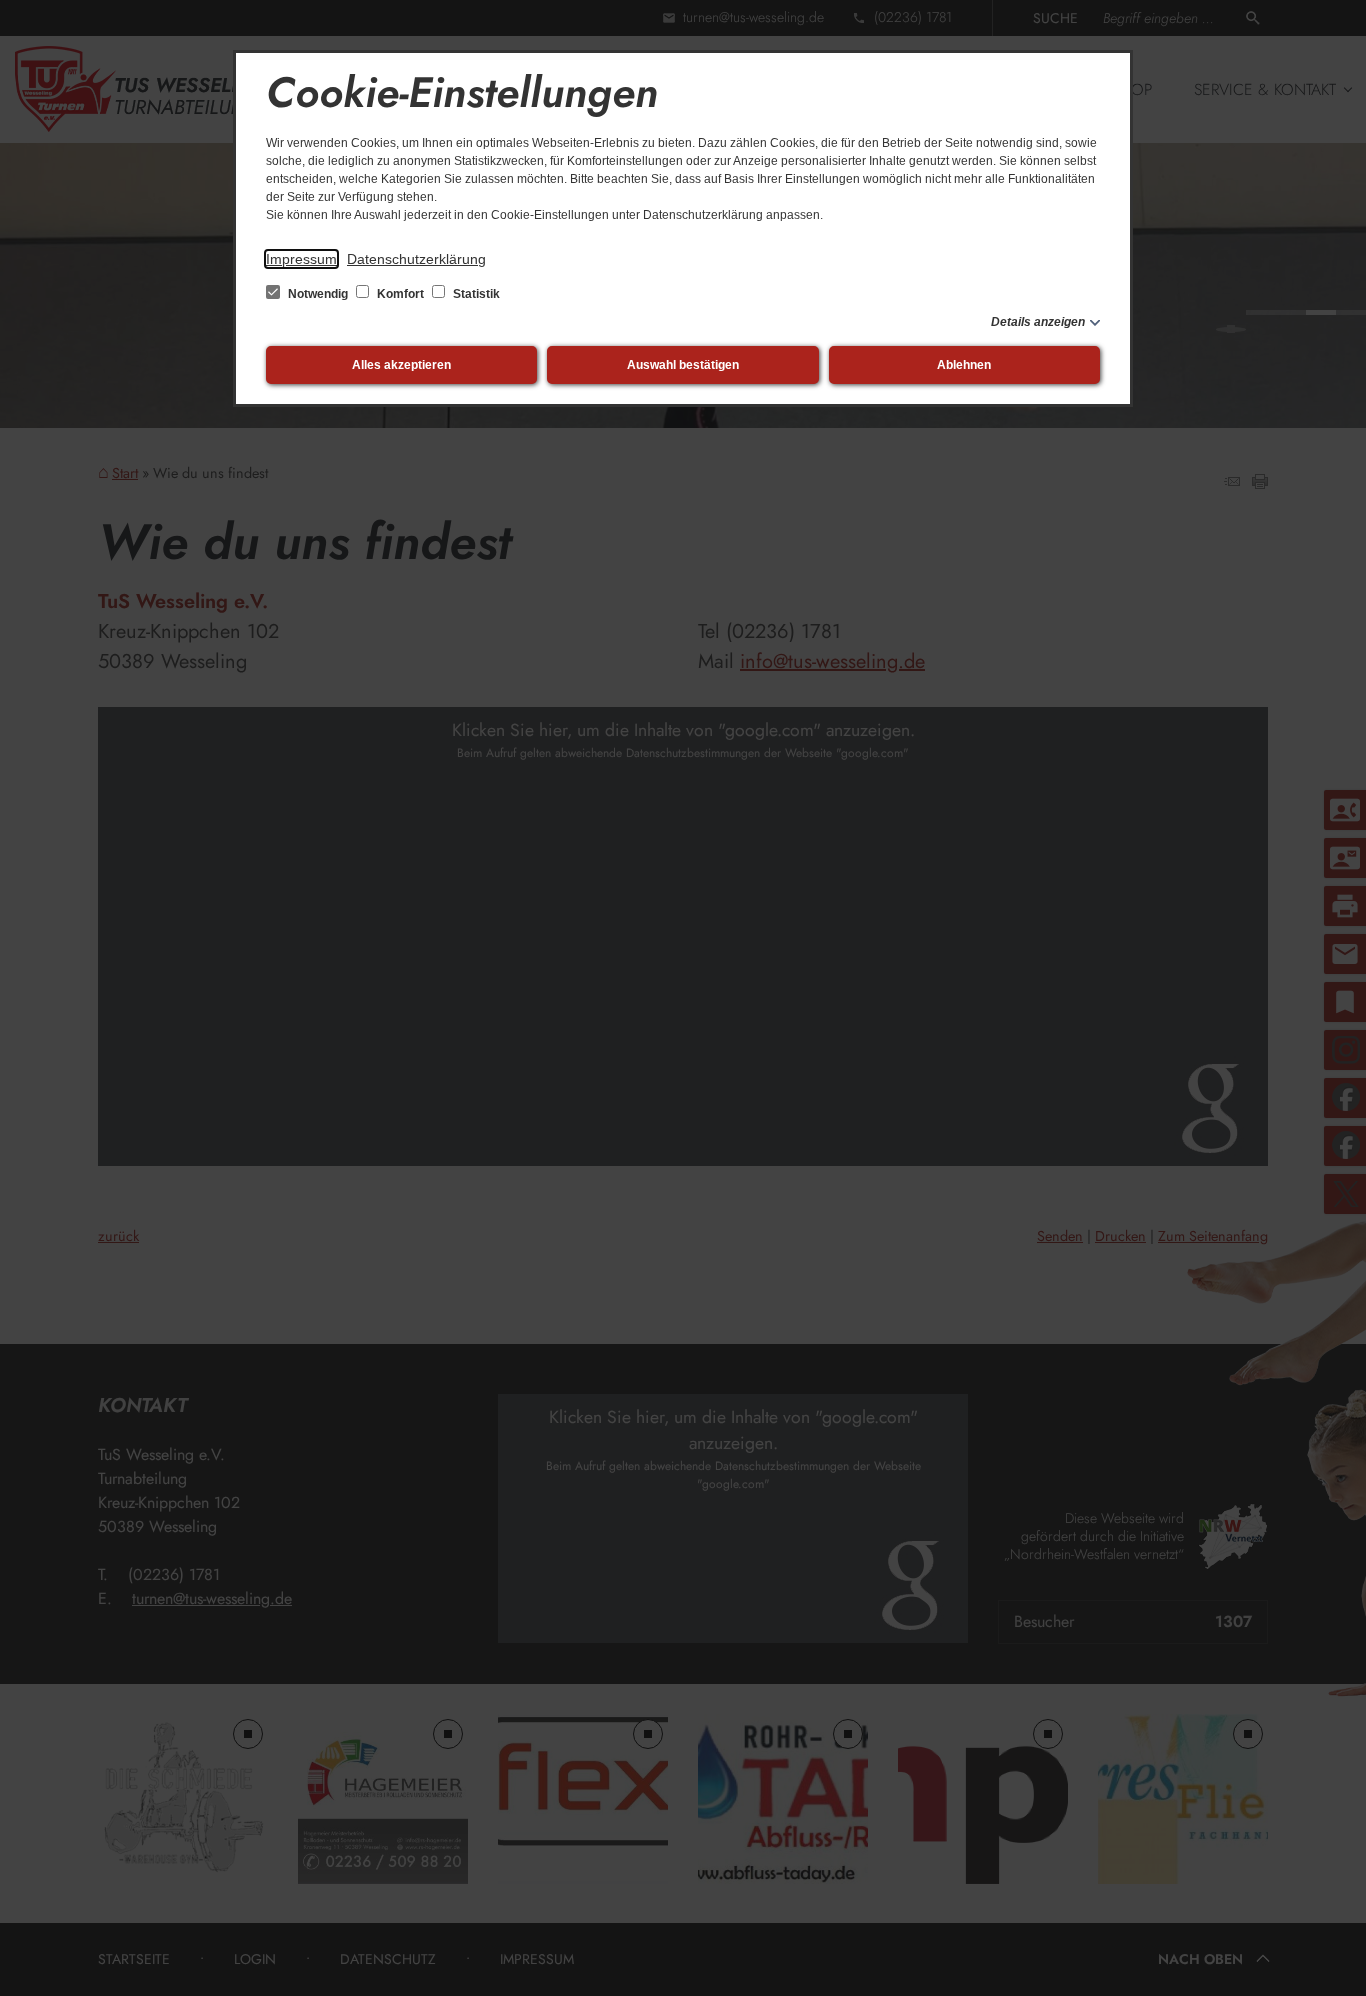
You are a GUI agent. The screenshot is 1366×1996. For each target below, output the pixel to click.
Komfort (400, 294)
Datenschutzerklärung (416, 259)
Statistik (475, 294)
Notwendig (318, 294)
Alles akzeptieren (401, 365)
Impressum (301, 259)
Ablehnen (964, 365)
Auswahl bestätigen (683, 365)
